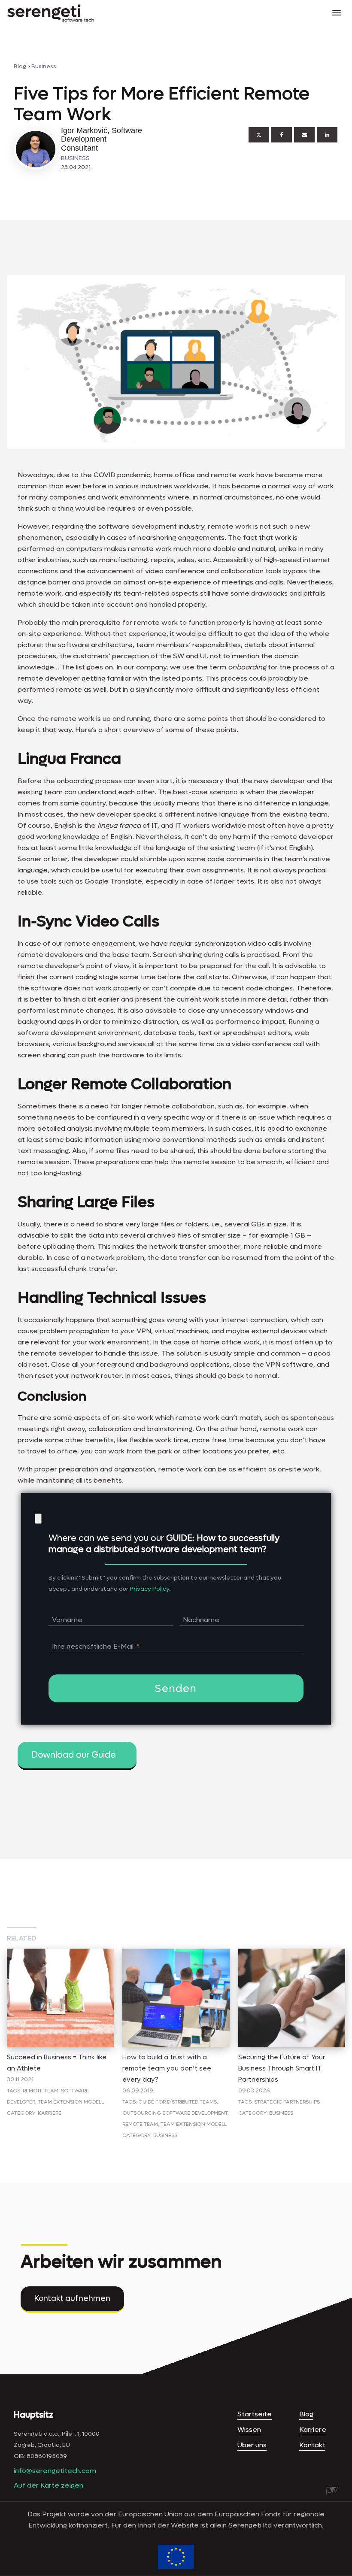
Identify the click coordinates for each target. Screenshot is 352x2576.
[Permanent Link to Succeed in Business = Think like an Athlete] (60, 1954)
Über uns (252, 2445)
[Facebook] (282, 135)
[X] (259, 135)
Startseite (255, 2414)
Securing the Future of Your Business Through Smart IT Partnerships (282, 2068)
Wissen (249, 2429)
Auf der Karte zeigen (49, 2485)
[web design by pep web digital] (332, 2491)
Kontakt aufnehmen (72, 2299)
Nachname (201, 1620)
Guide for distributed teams (178, 2102)
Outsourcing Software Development (175, 2113)
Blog (20, 66)
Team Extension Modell (71, 2102)
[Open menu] (337, 13)
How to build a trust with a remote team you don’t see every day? (167, 2068)
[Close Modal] (38, 1519)
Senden (176, 1689)
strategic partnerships (287, 2102)
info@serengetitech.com (55, 2471)
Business (44, 66)
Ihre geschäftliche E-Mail (93, 1646)
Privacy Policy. (150, 1589)
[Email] (304, 135)
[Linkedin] (327, 135)
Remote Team (41, 2091)
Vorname (67, 1620)
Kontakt (312, 2445)
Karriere (50, 2113)
